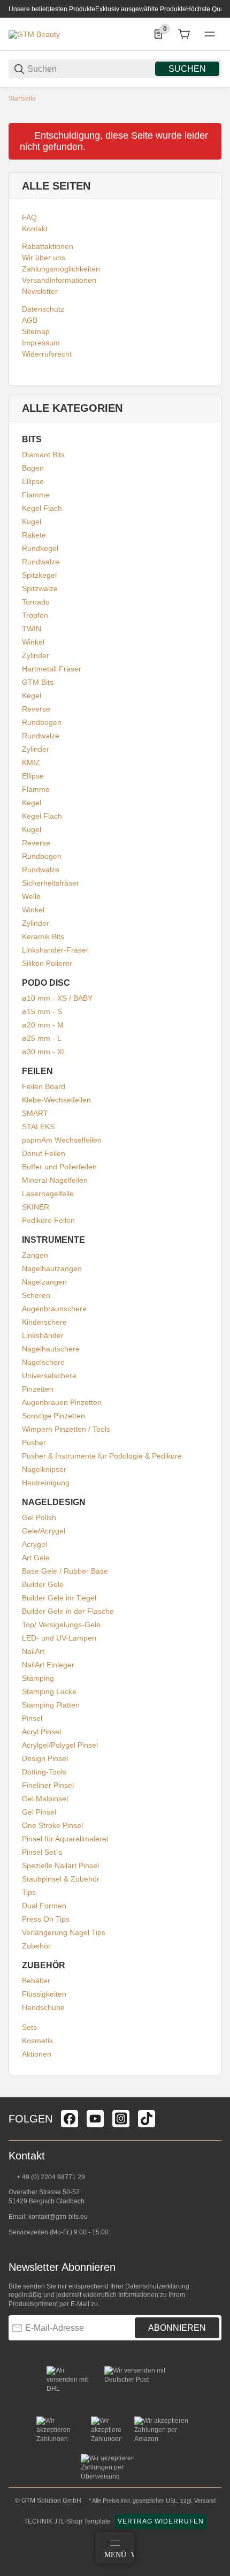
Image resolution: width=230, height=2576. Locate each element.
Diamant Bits (43, 455)
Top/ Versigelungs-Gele (61, 1625)
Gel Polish (39, 1517)
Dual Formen (44, 1906)
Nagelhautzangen (52, 1268)
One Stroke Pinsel (52, 1825)
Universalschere (49, 1376)
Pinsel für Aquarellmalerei (65, 1839)
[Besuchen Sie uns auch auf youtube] (95, 2119)
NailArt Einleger (48, 1665)
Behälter (36, 1981)
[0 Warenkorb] (184, 34)
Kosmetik (37, 2041)
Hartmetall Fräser (52, 669)
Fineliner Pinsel (48, 1785)
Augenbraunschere (54, 1309)
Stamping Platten (51, 1705)
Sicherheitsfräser (51, 883)
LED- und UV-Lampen (59, 1638)
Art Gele (36, 1558)
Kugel (32, 522)
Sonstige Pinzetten (53, 1416)
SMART (35, 1113)
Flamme (36, 495)
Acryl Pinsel (41, 1732)
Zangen (35, 1255)
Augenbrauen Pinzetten (62, 1402)
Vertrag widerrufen (161, 2521)
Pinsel (32, 1718)
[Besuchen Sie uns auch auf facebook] (70, 2119)
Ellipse (33, 481)
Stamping (38, 1678)
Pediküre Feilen (48, 1220)
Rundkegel (40, 548)
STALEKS (38, 1127)
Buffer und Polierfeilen (59, 1167)
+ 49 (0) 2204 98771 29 (50, 2177)
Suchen (187, 69)
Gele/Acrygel (44, 1531)
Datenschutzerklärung (157, 2286)
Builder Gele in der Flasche (68, 1611)
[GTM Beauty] (34, 34)
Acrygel (34, 1544)
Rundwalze (41, 562)
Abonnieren (177, 2328)
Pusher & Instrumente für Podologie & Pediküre (102, 1456)
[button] (213, 2093)
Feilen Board (44, 1086)
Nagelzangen (44, 1282)
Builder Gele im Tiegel (59, 1598)
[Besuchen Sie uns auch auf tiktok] (147, 2119)
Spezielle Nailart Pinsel (60, 1865)
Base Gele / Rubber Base (65, 1571)
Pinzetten (38, 1389)
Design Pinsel (45, 1758)
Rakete (34, 535)
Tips (29, 1892)
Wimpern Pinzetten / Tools (66, 1429)
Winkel (33, 642)
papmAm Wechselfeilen (62, 1140)
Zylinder (36, 655)
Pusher (34, 1442)
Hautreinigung (46, 1483)
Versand (205, 2501)
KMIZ (31, 762)
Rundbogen (42, 722)
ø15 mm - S (42, 1011)
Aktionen (37, 2054)
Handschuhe (43, 2007)
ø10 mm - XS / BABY (57, 998)
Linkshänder (43, 1335)
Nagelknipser (44, 1469)
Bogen (33, 468)
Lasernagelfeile (48, 1193)
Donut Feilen (44, 1153)
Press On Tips (46, 1919)
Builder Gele (43, 1584)
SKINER (36, 1207)
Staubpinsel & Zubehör (61, 1879)
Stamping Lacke (49, 1691)
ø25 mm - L (42, 1038)
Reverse (36, 709)
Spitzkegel (39, 575)
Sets (29, 2027)
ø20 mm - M (43, 1025)
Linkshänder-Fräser (55, 950)
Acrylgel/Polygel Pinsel (60, 1745)
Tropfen (35, 615)
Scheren (36, 1295)
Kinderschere (44, 1322)
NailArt (33, 1651)
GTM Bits (38, 682)
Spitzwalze (40, 588)
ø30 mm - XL (44, 1052)
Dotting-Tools (44, 1772)
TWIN (32, 629)
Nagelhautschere (51, 1349)
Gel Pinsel (39, 1812)
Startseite (22, 99)
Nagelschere (43, 1362)
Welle (31, 896)
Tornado (36, 602)
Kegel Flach (42, 508)
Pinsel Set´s (42, 1852)
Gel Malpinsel (45, 1799)
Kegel (32, 696)
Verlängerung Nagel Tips (64, 1932)
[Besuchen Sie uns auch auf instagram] (121, 2119)
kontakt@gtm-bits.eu (58, 2217)
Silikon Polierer (47, 963)
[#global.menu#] (210, 34)
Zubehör (36, 1946)
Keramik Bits (43, 936)
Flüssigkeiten (44, 1994)
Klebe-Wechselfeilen (56, 1100)
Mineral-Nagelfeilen (55, 1180)
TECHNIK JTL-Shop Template (67, 2521)
